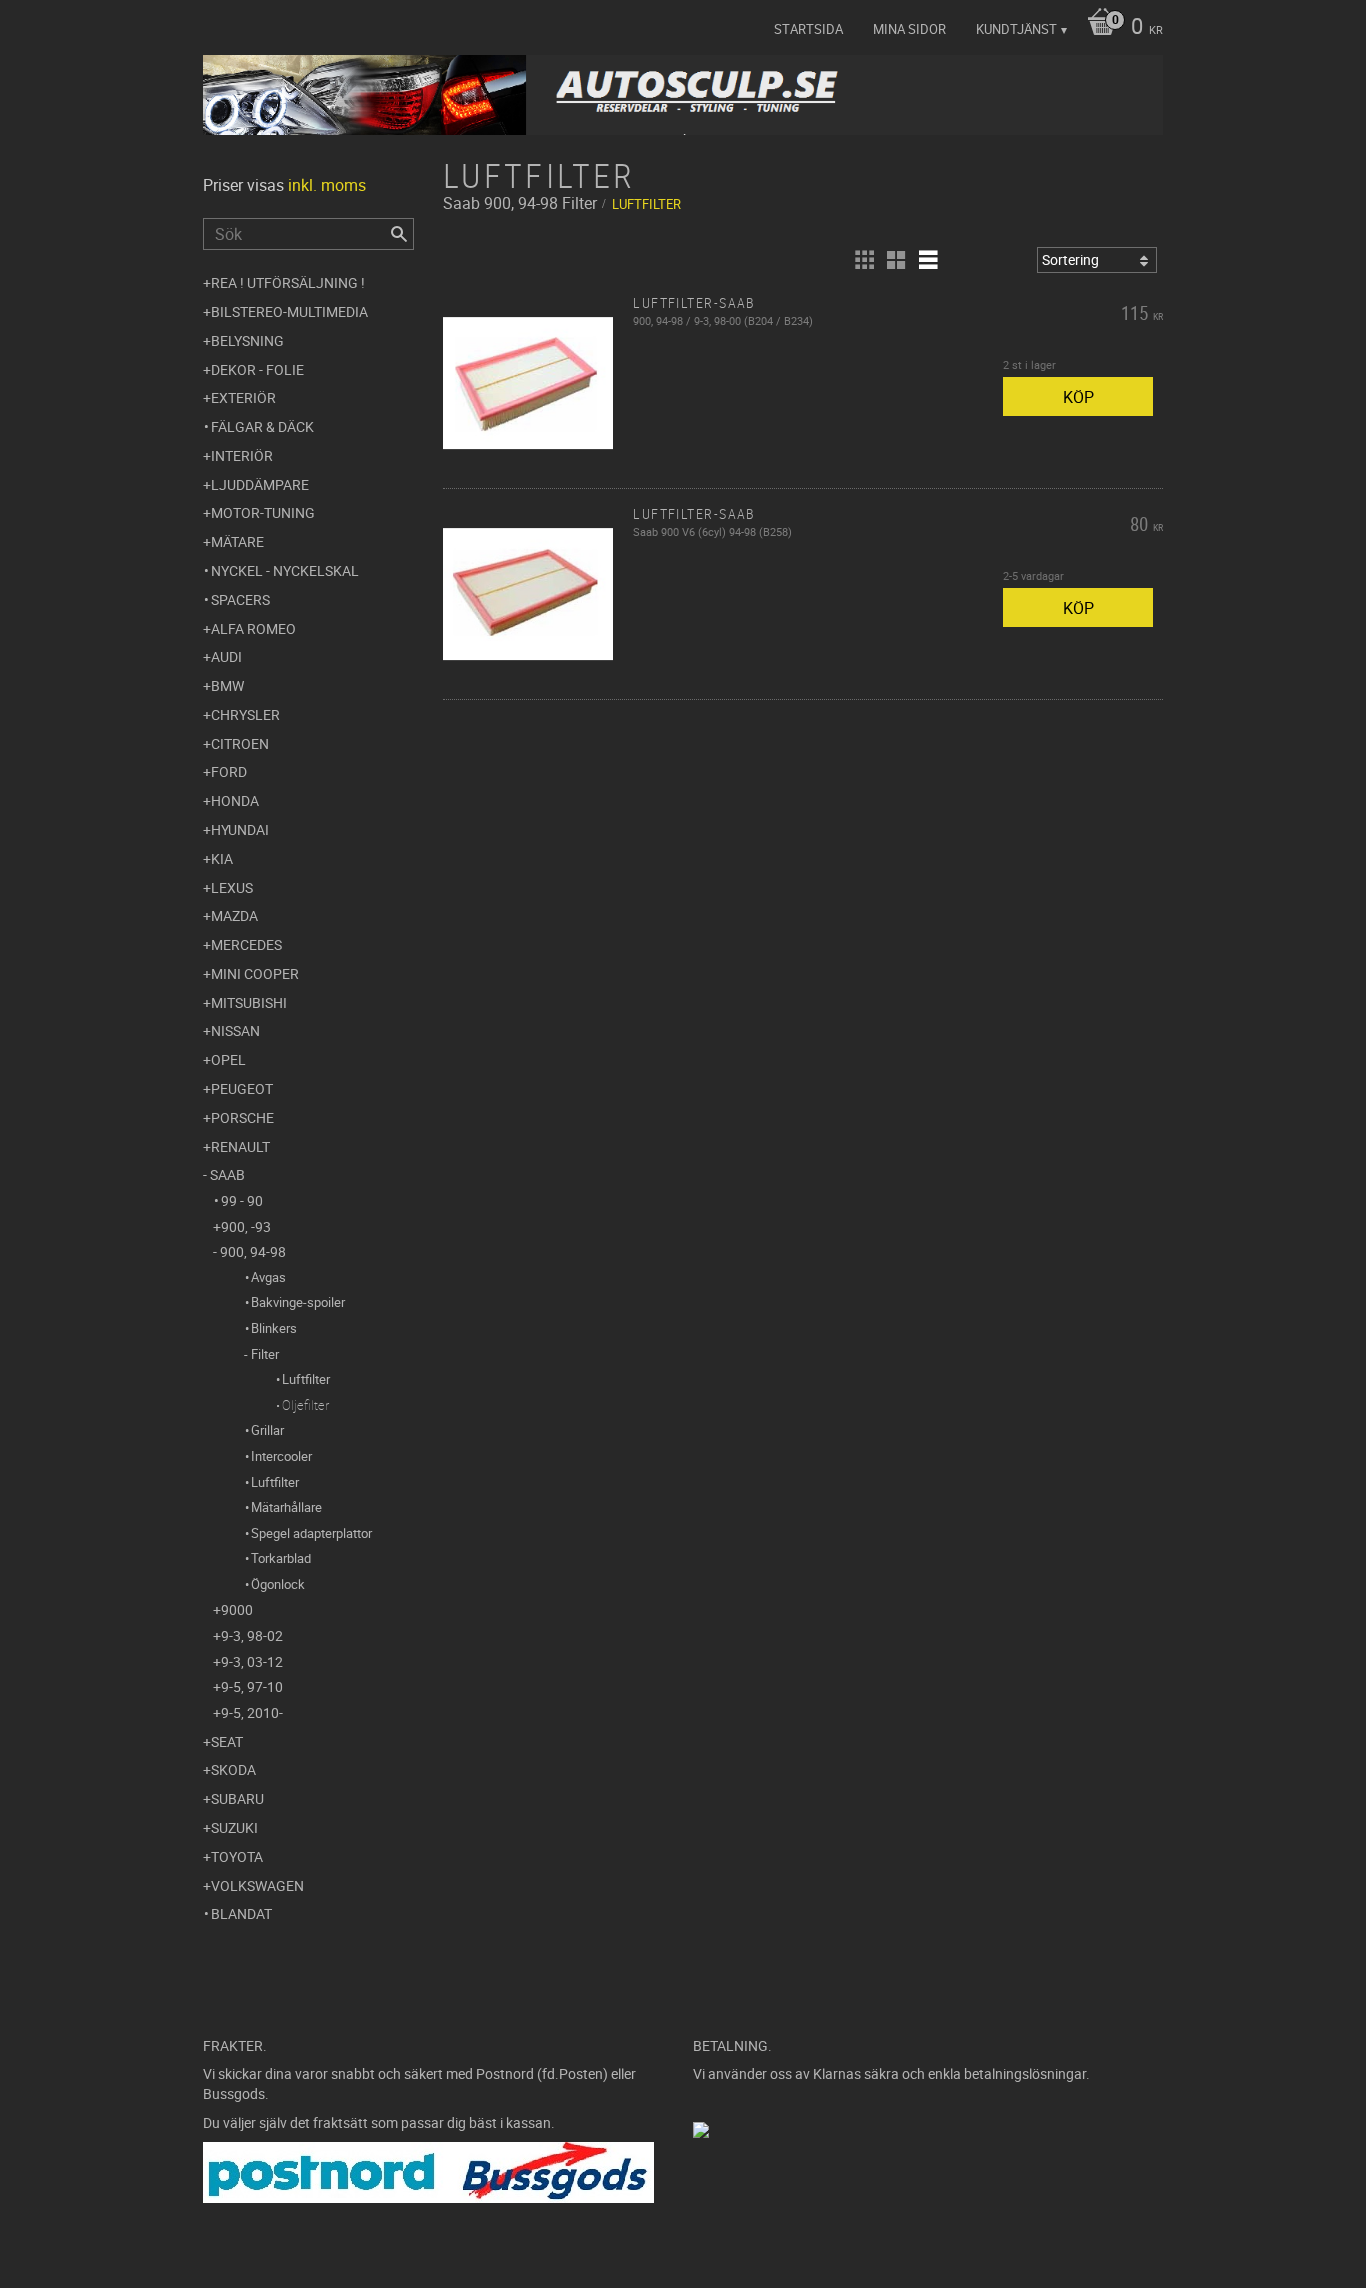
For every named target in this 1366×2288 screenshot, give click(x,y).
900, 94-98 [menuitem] (253, 1251)
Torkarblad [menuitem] (281, 1558)
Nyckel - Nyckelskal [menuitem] (285, 570)
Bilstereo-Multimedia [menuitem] (289, 311)
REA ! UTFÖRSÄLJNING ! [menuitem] (288, 282)
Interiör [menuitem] (242, 455)
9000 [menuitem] (237, 1609)
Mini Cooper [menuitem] (255, 973)
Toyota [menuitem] (237, 1856)
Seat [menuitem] (227, 1741)
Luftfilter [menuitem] (306, 1379)
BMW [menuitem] (227, 685)
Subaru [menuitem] (237, 1798)
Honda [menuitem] (235, 800)
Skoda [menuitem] (233, 1769)
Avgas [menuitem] (268, 1277)
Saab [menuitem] (227, 1174)
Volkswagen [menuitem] (257, 1885)
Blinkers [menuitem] (274, 1328)
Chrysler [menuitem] (245, 714)
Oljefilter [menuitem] (305, 1405)
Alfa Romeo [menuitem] (253, 628)
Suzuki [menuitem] (234, 1827)
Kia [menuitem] (222, 858)
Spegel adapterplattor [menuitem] (311, 1533)
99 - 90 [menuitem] (242, 1200)
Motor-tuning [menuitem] (263, 512)
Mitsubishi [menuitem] (249, 1002)
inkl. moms (327, 185)
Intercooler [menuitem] (281, 1456)
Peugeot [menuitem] (242, 1088)
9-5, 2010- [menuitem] (252, 1712)
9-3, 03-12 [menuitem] (252, 1661)
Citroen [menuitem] (240, 743)
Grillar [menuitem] (267, 1430)
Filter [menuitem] (265, 1354)
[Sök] (399, 234)
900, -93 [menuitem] (246, 1226)
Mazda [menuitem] (234, 915)
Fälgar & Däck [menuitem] (262, 426)
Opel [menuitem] (228, 1059)
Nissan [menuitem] (235, 1030)
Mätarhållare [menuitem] (286, 1507)
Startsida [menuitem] (808, 29)
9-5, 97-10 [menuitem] (252, 1686)
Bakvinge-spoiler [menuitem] (298, 1302)
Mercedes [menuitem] (246, 944)
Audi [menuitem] (226, 656)
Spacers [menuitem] (240, 599)
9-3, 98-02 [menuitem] (252, 1635)
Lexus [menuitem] (232, 887)
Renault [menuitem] (240, 1146)
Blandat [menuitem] (241, 1913)
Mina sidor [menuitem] (909, 29)
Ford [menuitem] (229, 771)
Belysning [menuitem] (247, 340)
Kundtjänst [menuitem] (1016, 29)
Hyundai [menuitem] (240, 829)
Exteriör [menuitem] (243, 397)
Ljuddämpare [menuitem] (260, 484)
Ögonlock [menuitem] (278, 1584)
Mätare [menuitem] (237, 541)
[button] (864, 260)
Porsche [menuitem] (242, 1117)
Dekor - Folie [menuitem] (257, 369)
